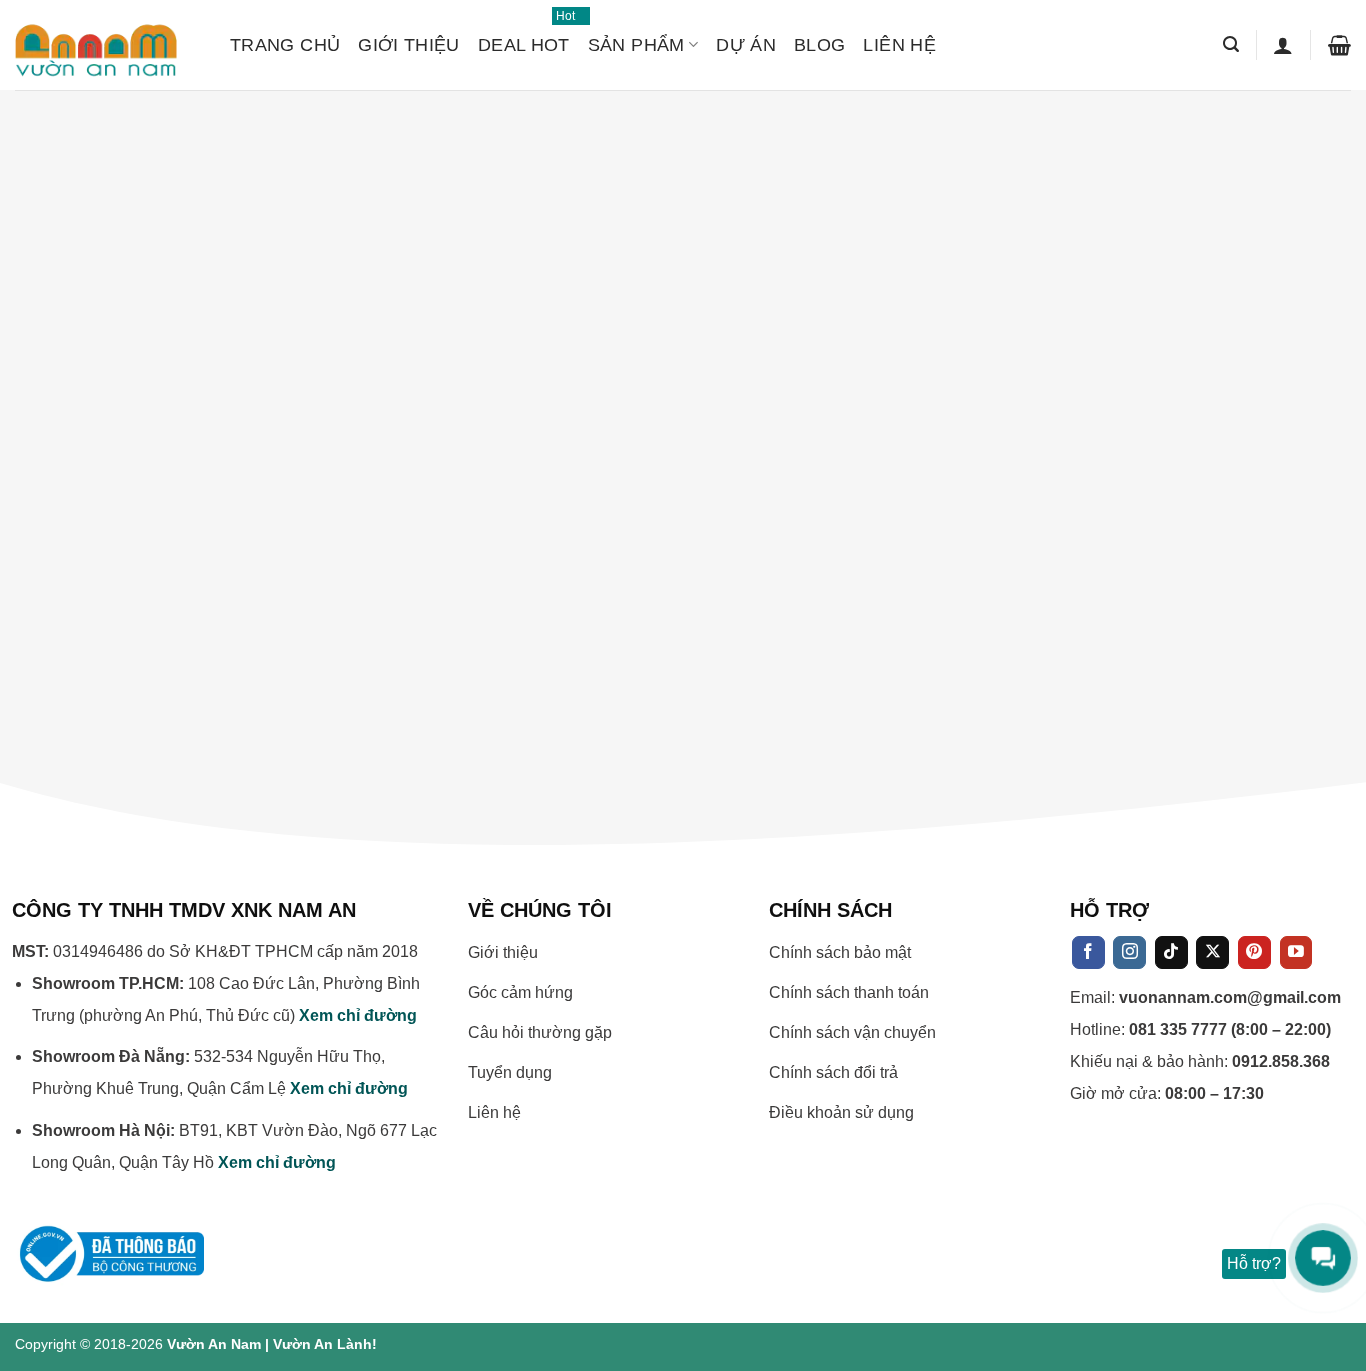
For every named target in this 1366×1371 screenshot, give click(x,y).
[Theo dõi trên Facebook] (1088, 953)
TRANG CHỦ (285, 45)
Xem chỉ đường (358, 1015)
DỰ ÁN (746, 45)
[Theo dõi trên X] (1212, 953)
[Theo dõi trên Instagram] (1129, 953)
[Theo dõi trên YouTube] (1296, 953)
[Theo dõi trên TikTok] (1171, 953)
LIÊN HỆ (899, 45)
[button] (1231, 44)
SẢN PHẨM (636, 45)
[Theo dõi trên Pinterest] (1254, 953)
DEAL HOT (524, 36)
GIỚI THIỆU (409, 45)
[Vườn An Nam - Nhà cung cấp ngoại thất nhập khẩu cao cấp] (107, 45)
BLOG (819, 45)
